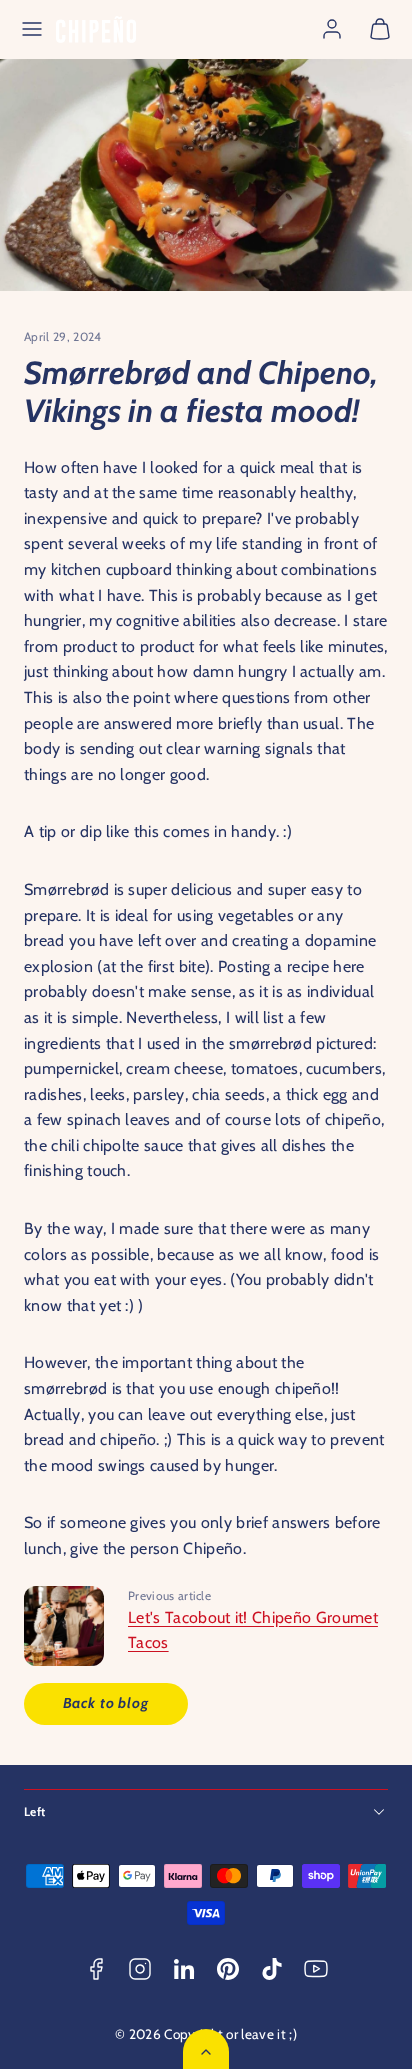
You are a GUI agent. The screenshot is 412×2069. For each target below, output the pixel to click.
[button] (32, 29)
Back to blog (106, 1703)
